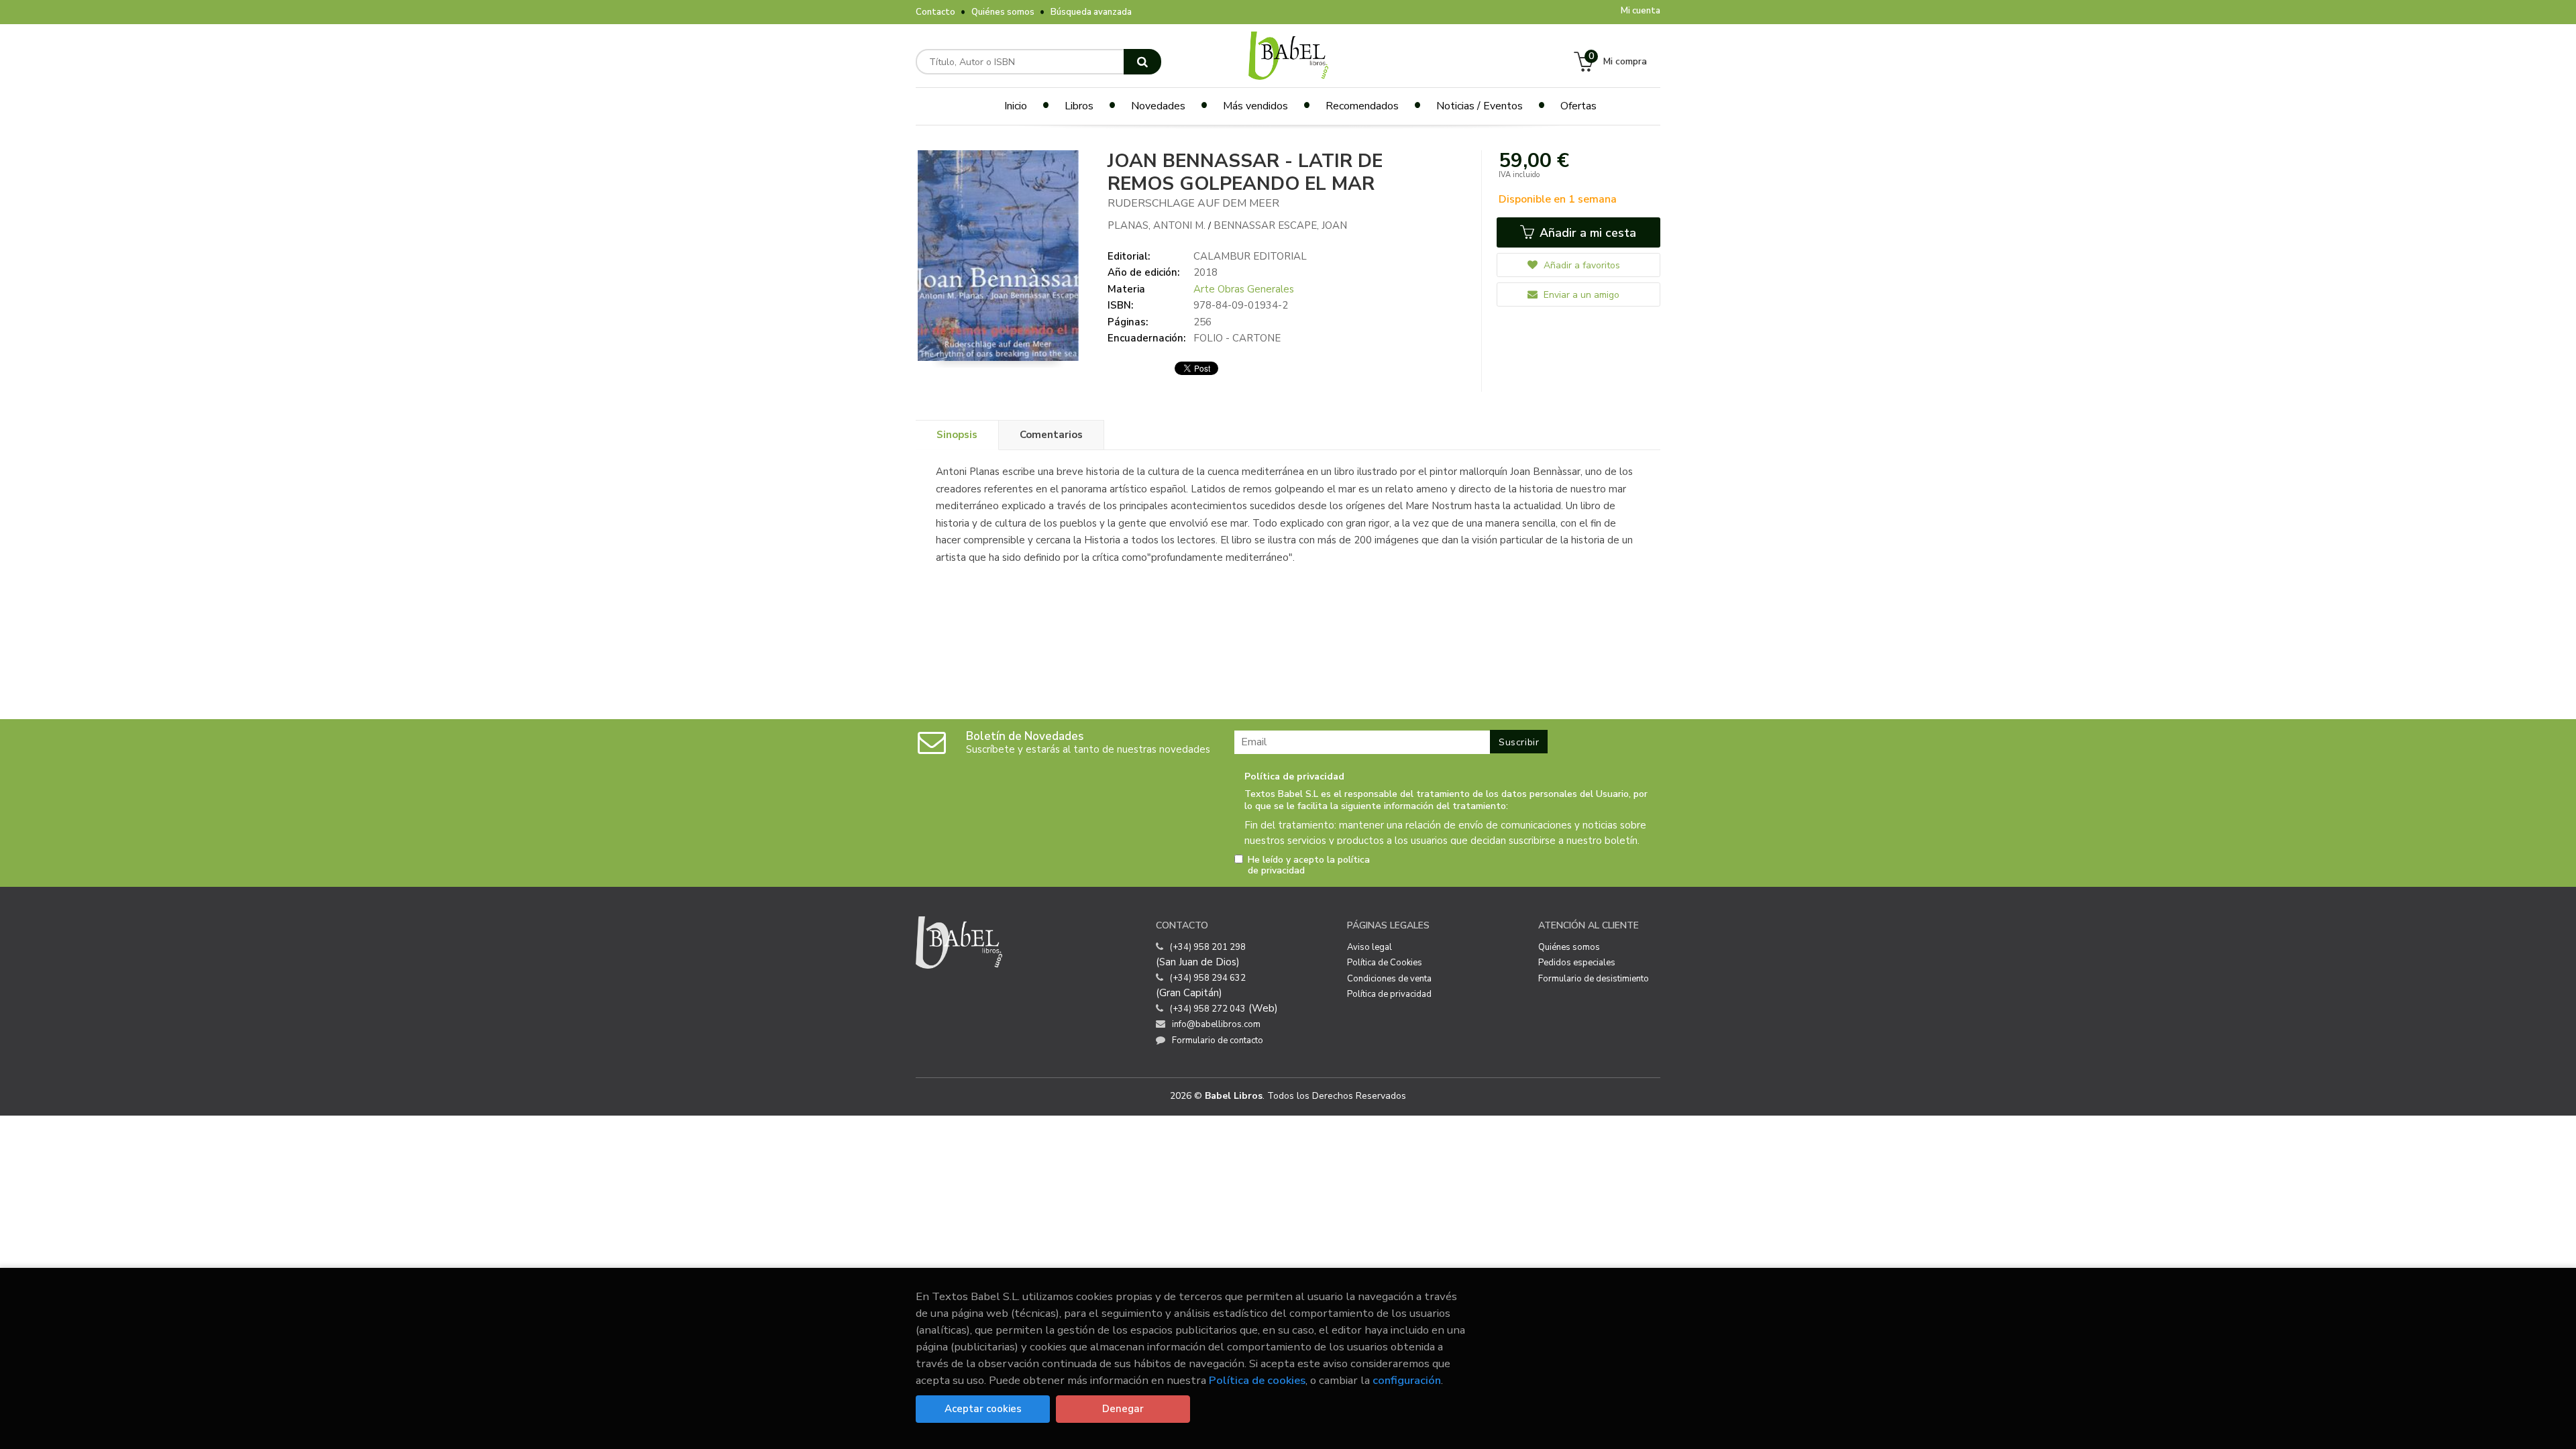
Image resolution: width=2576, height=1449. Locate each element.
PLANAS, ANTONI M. (1158, 225)
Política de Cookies (1385, 963)
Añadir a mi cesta (1586, 233)
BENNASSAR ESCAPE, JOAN (1280, 225)
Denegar (1123, 1409)
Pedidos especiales (1577, 963)
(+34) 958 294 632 (1208, 978)
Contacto (935, 12)
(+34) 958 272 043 (1208, 1009)
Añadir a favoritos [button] (1580, 265)
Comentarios (1051, 435)
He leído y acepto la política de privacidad (1309, 865)
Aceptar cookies (983, 1409)
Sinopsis (957, 435)
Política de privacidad (1389, 994)
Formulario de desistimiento (1594, 979)
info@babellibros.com (1216, 1024)
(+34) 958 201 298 (1208, 947)
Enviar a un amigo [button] (1580, 295)
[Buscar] (1142, 62)
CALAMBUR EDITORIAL (1250, 256)
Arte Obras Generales (1244, 289)
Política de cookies (1257, 1380)
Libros (1079, 106)
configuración (1407, 1380)
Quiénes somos (1003, 12)
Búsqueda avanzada (1091, 12)
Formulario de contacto (1218, 1040)
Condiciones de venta (1389, 979)
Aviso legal (1370, 947)
